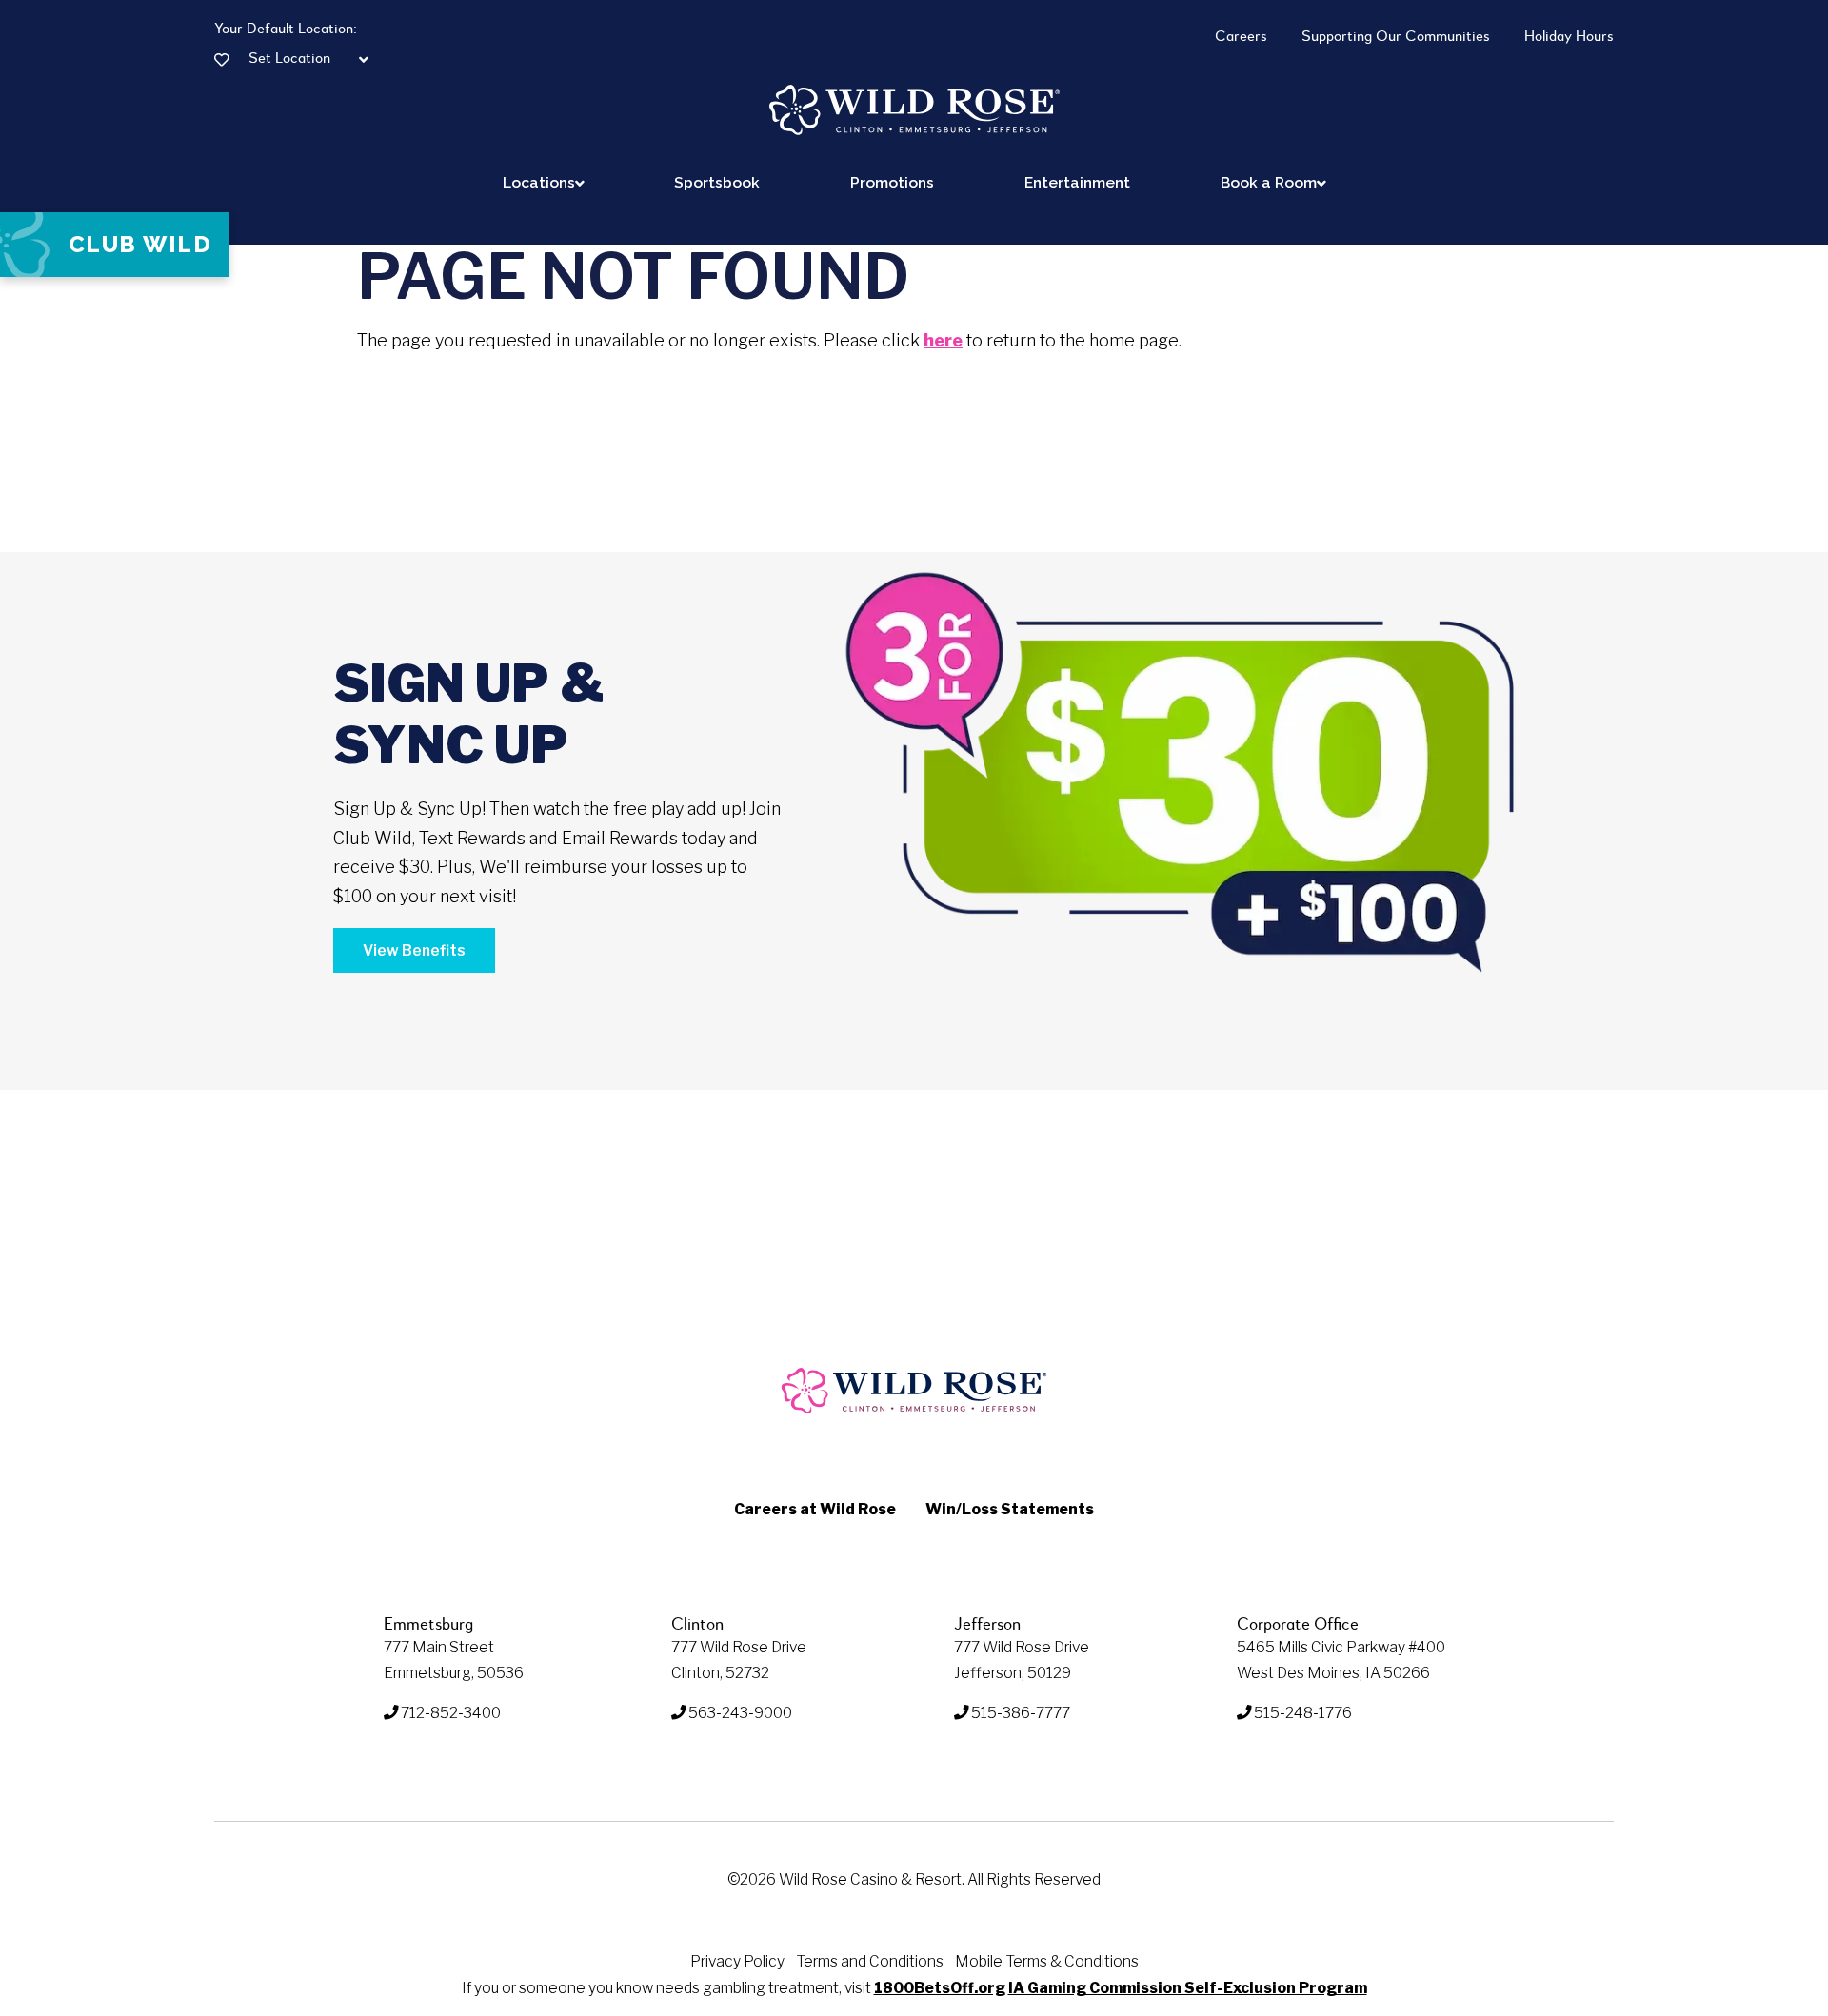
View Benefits (414, 950)
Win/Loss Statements (1010, 1509)
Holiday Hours (1569, 37)
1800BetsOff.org (940, 1988)
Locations (539, 182)
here (943, 340)
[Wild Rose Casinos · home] (914, 110)
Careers (1241, 37)
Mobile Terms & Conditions (1047, 1961)
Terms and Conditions (870, 1961)
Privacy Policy (737, 1961)
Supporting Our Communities (1396, 37)
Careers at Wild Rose (815, 1509)
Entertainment (1077, 182)
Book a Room (1269, 182)
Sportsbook (717, 182)
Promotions (892, 182)
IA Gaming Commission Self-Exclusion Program (1188, 1988)
